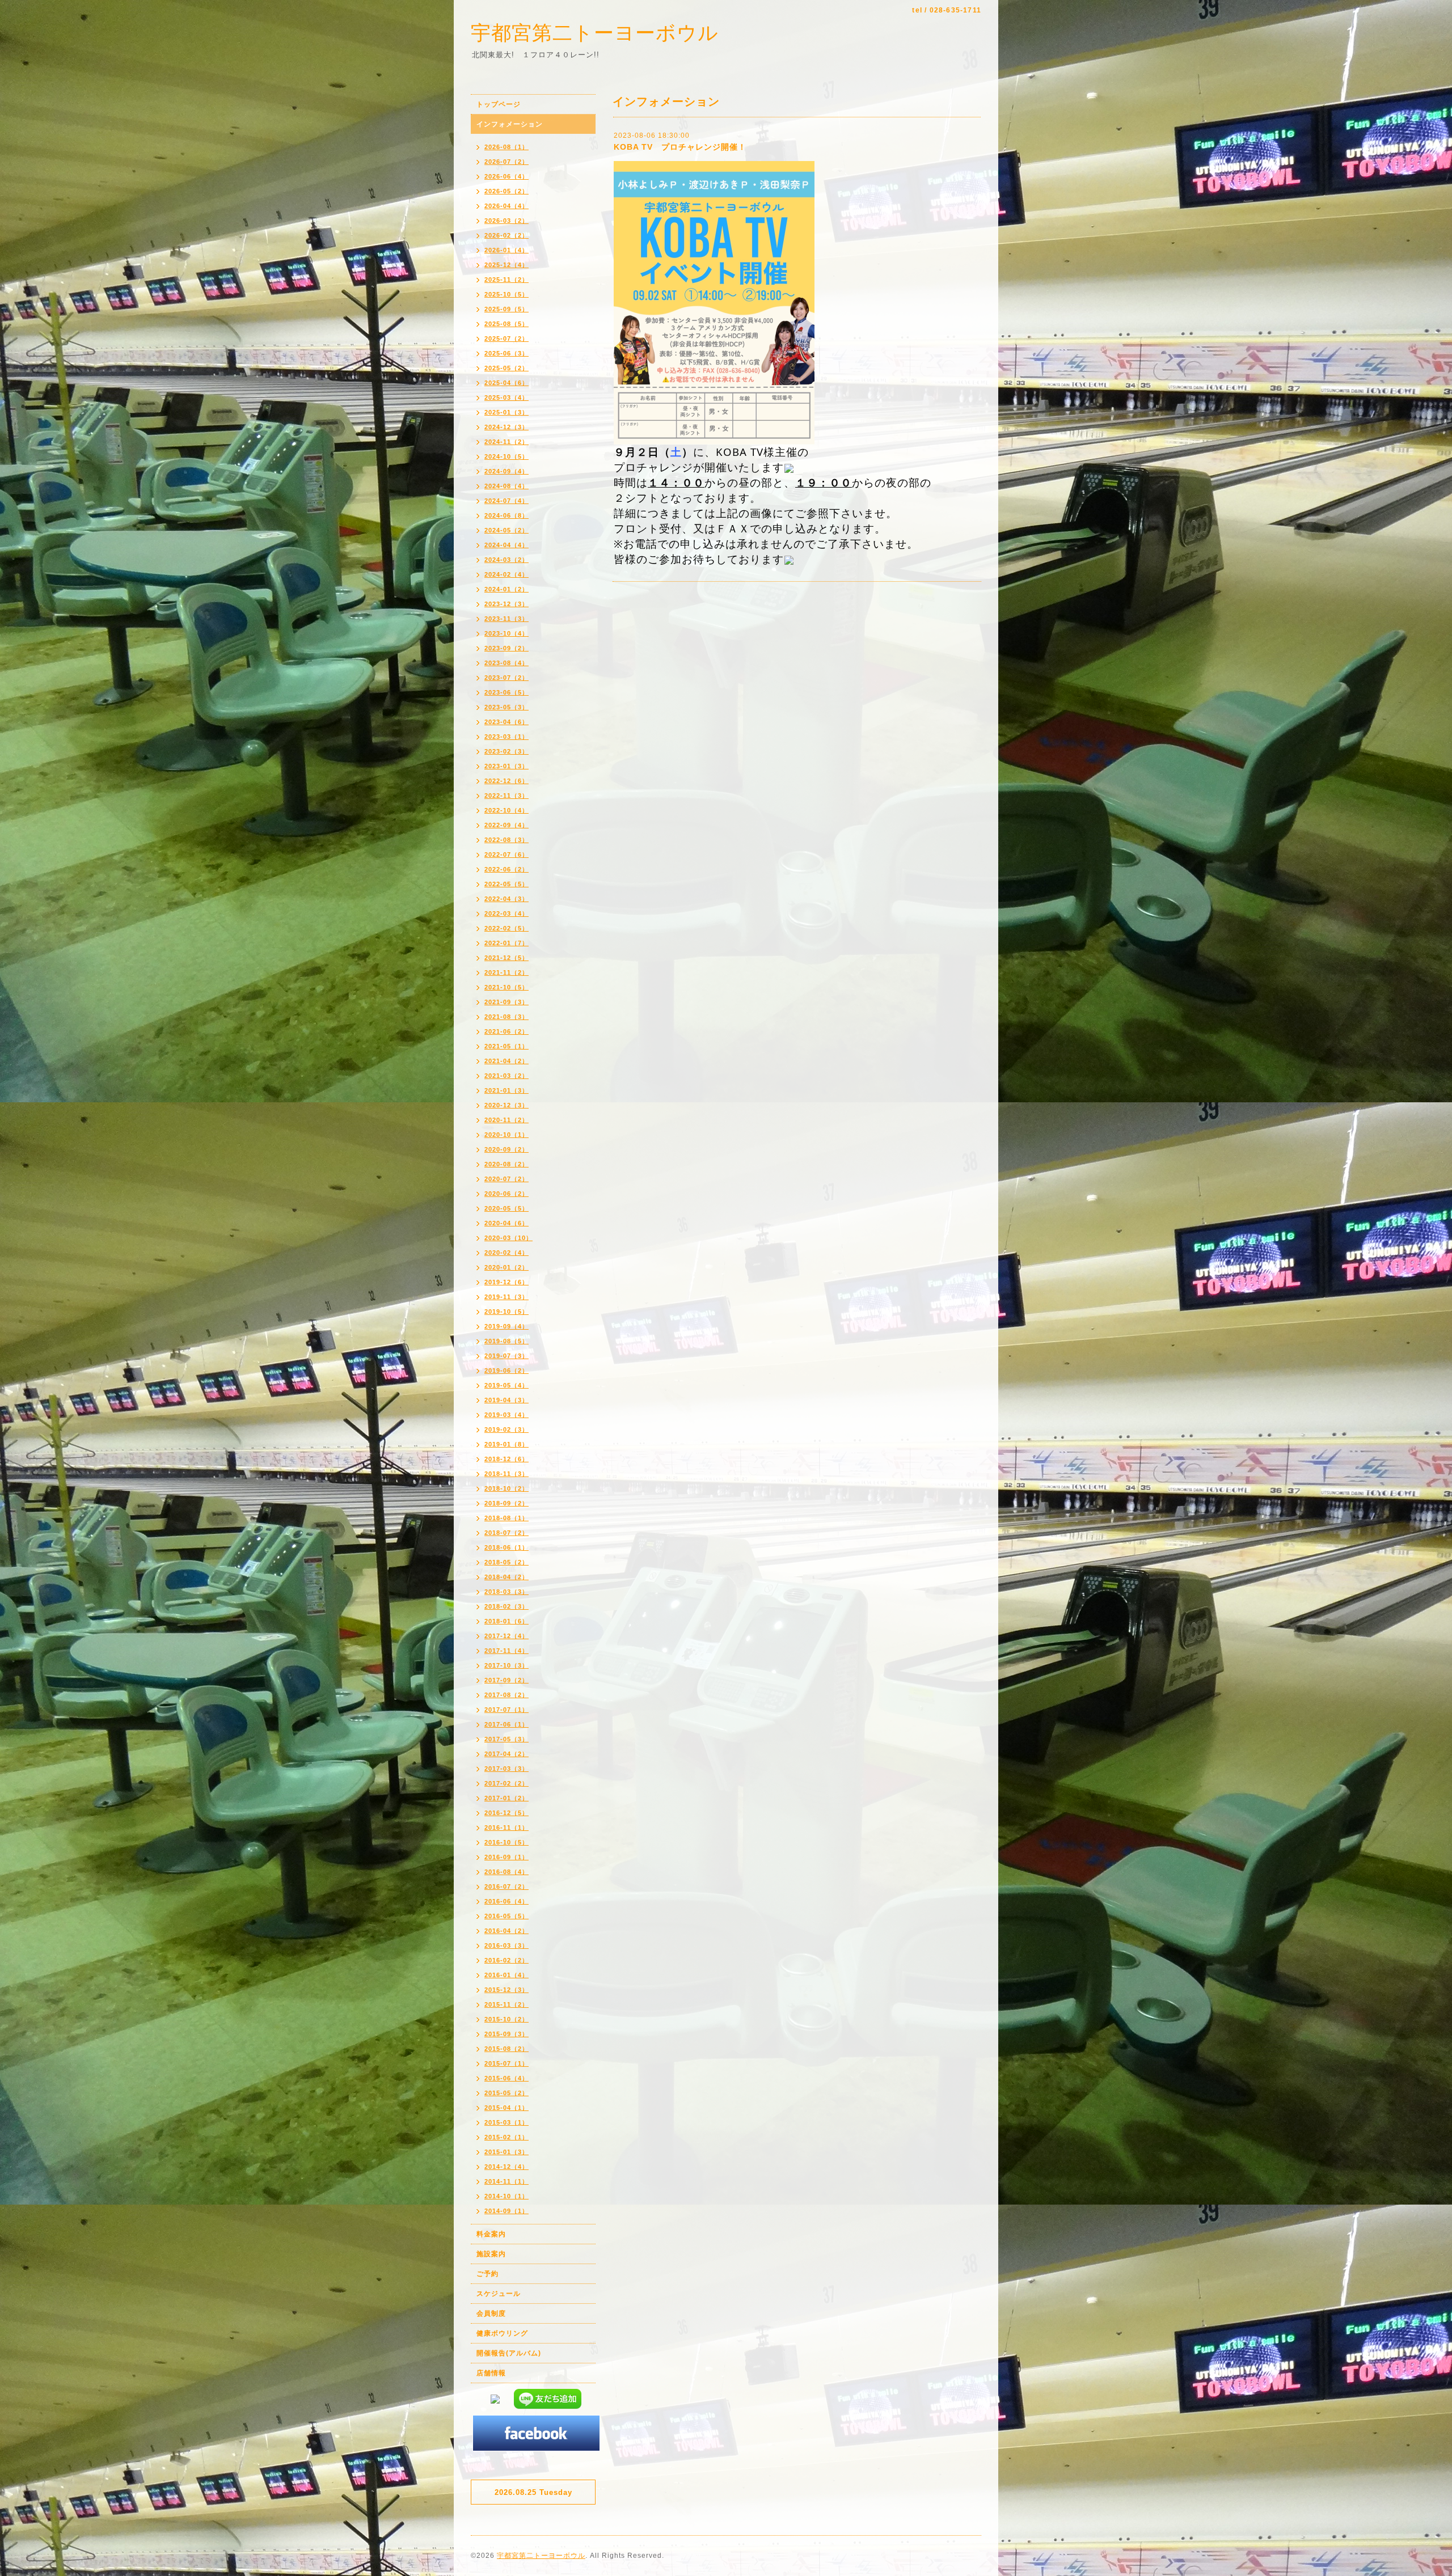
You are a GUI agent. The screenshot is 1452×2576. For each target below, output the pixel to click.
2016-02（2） (506, 1960)
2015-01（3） (506, 2152)
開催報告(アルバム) (509, 2353)
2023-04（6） (506, 722)
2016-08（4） (506, 1872)
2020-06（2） (506, 1194)
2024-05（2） (506, 530)
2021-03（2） (506, 1076)
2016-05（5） (506, 1916)
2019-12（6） (506, 1282)
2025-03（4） (506, 397)
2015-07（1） (506, 2063)
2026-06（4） (506, 176)
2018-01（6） (506, 1621)
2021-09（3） (506, 1002)
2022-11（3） (506, 796)
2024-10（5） (506, 456)
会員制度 (491, 2313)
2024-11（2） (506, 442)
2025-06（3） (506, 353)
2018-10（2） (506, 1488)
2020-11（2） (506, 1120)
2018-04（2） (506, 1577)
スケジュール (499, 2294)
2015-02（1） (506, 2137)
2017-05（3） (506, 1739)
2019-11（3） (506, 1297)
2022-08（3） (506, 840)
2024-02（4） (506, 574)
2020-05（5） (506, 1208)
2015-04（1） (506, 2108)
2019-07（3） (506, 1356)
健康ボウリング (502, 2333)
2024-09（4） (506, 471)
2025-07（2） (506, 339)
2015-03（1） (506, 2122)
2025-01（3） (506, 412)
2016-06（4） (506, 1901)
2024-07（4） (506, 501)
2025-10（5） (506, 294)
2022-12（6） (506, 781)
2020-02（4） (506, 1253)
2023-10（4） (506, 633)
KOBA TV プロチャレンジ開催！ (680, 147)
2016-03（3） (506, 1945)
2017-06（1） (506, 1724)
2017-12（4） (506, 1636)
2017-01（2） (506, 1798)
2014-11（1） (506, 2181)
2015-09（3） (506, 2034)
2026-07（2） (506, 162)
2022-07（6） (506, 855)
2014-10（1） (506, 2196)
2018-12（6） (506, 1459)
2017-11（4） (506, 1651)
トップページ (499, 104)
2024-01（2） (506, 589)
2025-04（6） (506, 383)
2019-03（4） (506, 1415)
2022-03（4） (506, 913)
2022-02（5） (506, 928)
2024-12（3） (506, 427)
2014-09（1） (506, 2211)
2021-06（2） (506, 1031)
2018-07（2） (506, 1533)
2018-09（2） (506, 1503)
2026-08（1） (506, 147)
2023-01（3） (506, 766)
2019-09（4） (506, 1326)
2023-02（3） (506, 751)
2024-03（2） (506, 560)
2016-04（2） (506, 1931)
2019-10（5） (506, 1312)
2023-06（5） (506, 692)
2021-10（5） (506, 987)
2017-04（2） (506, 1754)
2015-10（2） (506, 2019)
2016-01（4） (506, 1975)
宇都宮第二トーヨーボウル (595, 33)
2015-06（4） (506, 2078)
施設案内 (491, 2254)
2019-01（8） (506, 1444)
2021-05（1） (506, 1046)
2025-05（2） (506, 368)
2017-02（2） (506, 1783)
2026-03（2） (506, 221)
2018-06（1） (506, 1547)
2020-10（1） (506, 1135)
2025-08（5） (506, 324)
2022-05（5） (506, 884)
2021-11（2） (506, 972)
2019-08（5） (506, 1341)
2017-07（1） (506, 1710)
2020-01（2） (506, 1267)
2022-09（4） (506, 825)
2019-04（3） (506, 1400)
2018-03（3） (506, 1592)
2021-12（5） (506, 958)
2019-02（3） (506, 1429)
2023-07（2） (506, 678)
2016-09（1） (506, 1857)
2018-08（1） (506, 1518)
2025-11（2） (506, 280)
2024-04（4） (506, 545)
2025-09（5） (506, 309)
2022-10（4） (506, 810)
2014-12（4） (506, 2167)
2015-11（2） (506, 2004)
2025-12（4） (506, 265)
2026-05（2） (506, 191)
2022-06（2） (506, 869)
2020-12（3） (506, 1105)
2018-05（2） (506, 1562)
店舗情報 (491, 2373)
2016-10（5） (506, 1842)
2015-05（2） (506, 2093)
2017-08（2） (506, 1695)
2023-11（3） (506, 619)
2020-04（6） (506, 1223)
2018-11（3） (506, 1474)
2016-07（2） (506, 1886)
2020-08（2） (506, 1164)
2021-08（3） (506, 1017)
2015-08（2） (506, 2049)
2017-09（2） (506, 1680)
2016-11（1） (506, 1828)
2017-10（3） (506, 1665)
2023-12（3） (506, 604)
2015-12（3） (506, 1990)
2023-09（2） (506, 648)
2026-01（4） (506, 250)
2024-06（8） (506, 515)
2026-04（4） (506, 206)
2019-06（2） (506, 1371)
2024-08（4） (506, 486)
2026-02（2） (506, 235)
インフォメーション (510, 124)
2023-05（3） (506, 707)
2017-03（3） (506, 1769)
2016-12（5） (506, 1813)
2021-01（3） (506, 1090)
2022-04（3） (506, 899)
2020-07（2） (506, 1179)
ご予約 (487, 2274)
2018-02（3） (506, 1606)
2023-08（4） (506, 663)
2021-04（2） (506, 1061)
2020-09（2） (506, 1149)
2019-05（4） (506, 1385)
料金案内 (491, 2234)
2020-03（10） (508, 1238)
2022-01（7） (506, 943)
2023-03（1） (506, 737)
